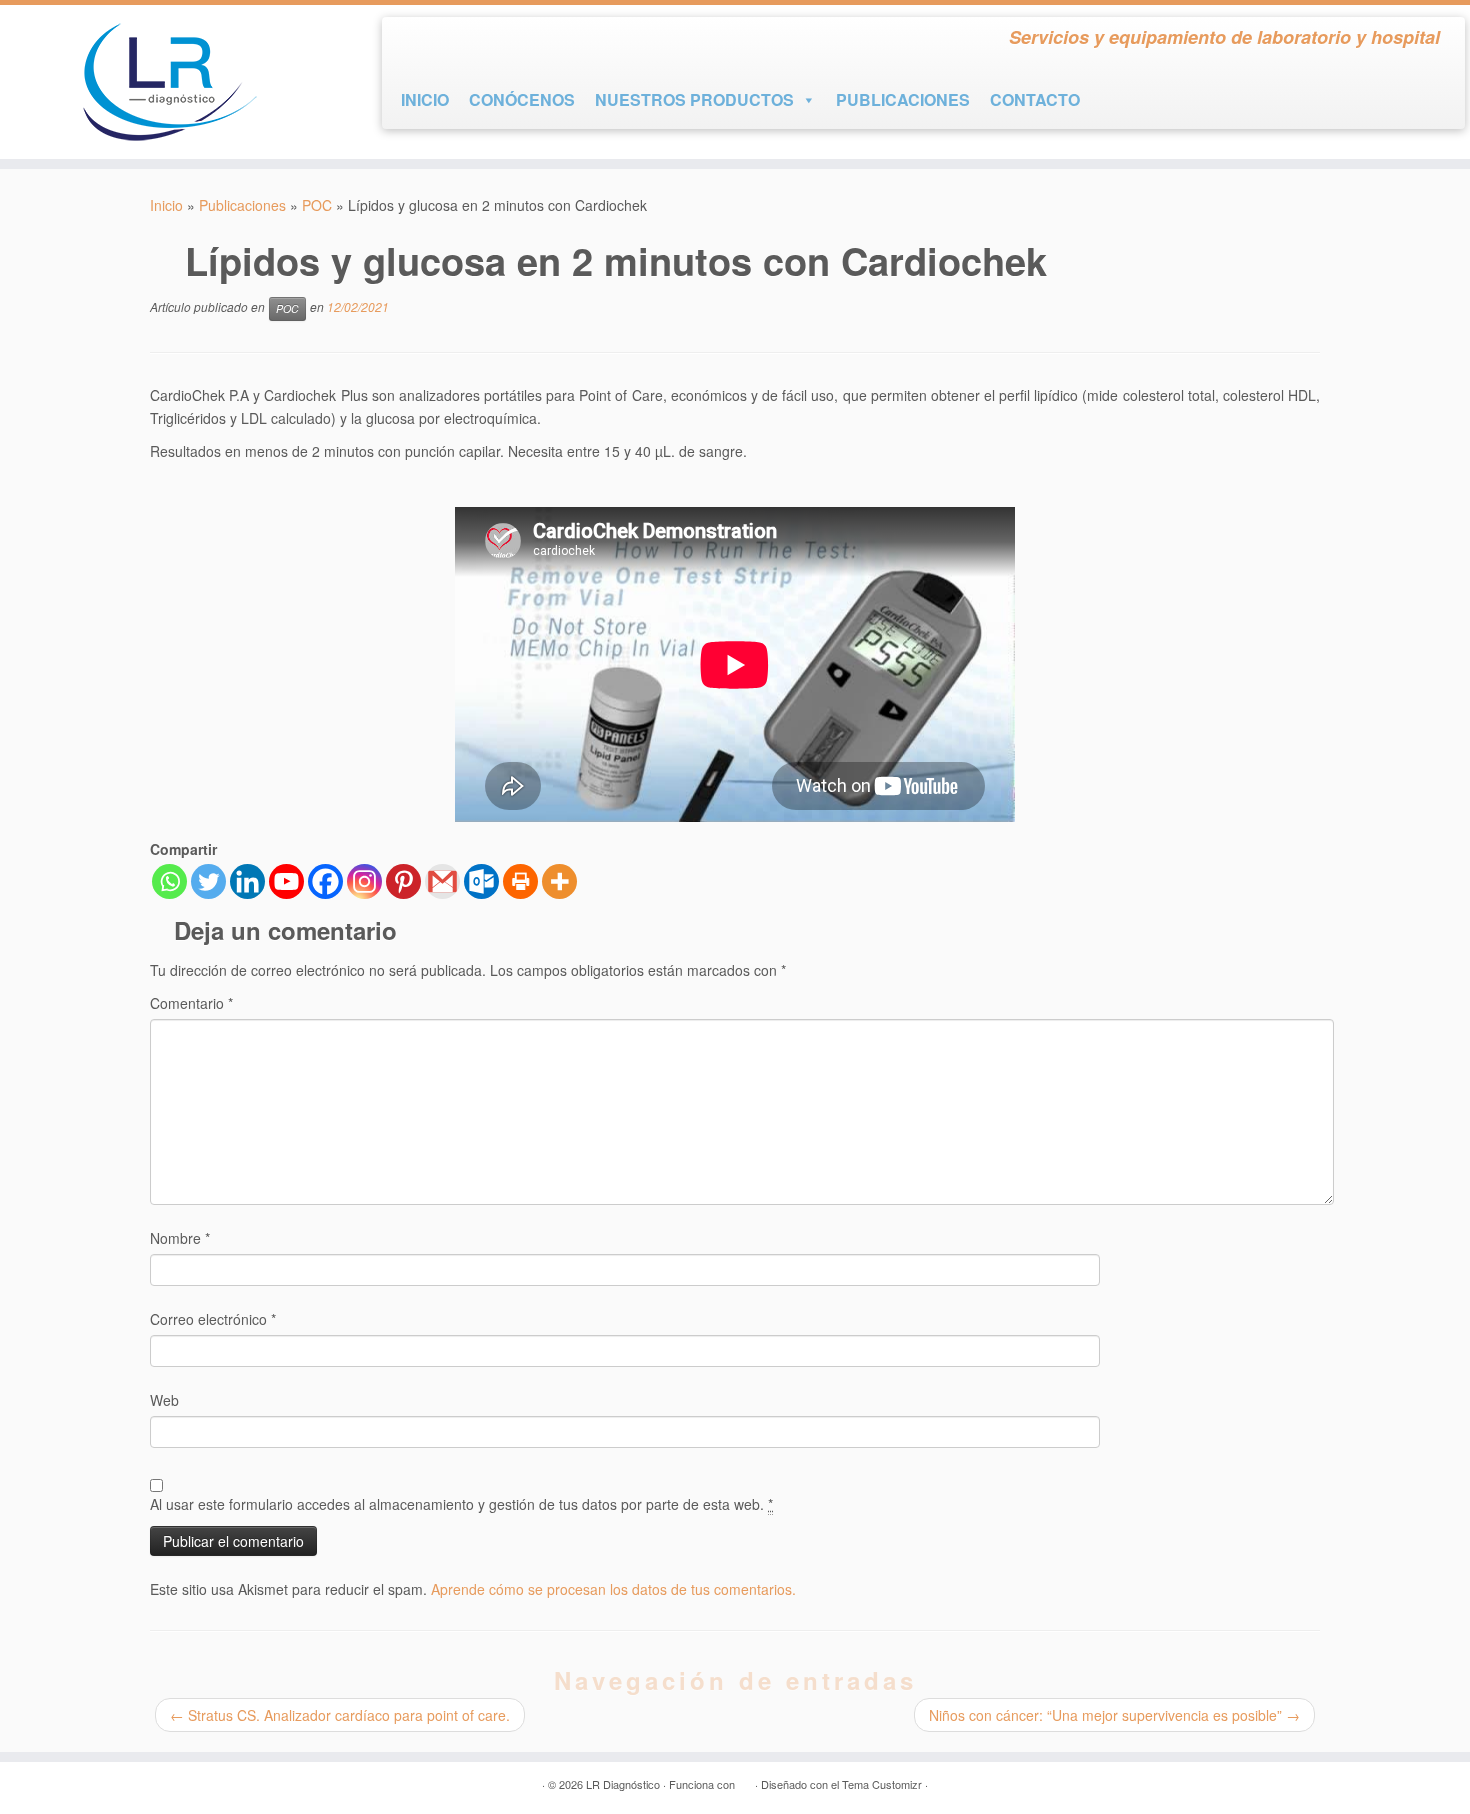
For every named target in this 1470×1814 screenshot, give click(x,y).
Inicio (166, 205)
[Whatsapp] (169, 881)
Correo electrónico (213, 1319)
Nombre (180, 1238)
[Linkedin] (247, 881)
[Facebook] (325, 881)
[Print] (520, 881)
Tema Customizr (882, 1784)
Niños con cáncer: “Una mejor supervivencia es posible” (1114, 1715)
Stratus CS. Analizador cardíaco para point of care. (340, 1715)
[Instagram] (364, 881)
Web (164, 1400)
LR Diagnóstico (623, 1784)
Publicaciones (242, 205)
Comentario (191, 1003)
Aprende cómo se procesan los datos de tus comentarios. (613, 1589)
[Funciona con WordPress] (745, 1780)
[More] (559, 881)
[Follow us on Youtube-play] (451, 41)
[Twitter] (208, 881)
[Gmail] (442, 881)
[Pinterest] (403, 881)
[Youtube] (286, 881)
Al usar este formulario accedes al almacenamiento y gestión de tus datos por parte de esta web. (461, 1504)
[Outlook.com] (481, 881)
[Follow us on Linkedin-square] (487, 41)
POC (317, 205)
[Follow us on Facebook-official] (415, 41)
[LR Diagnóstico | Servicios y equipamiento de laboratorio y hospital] (169, 82)
